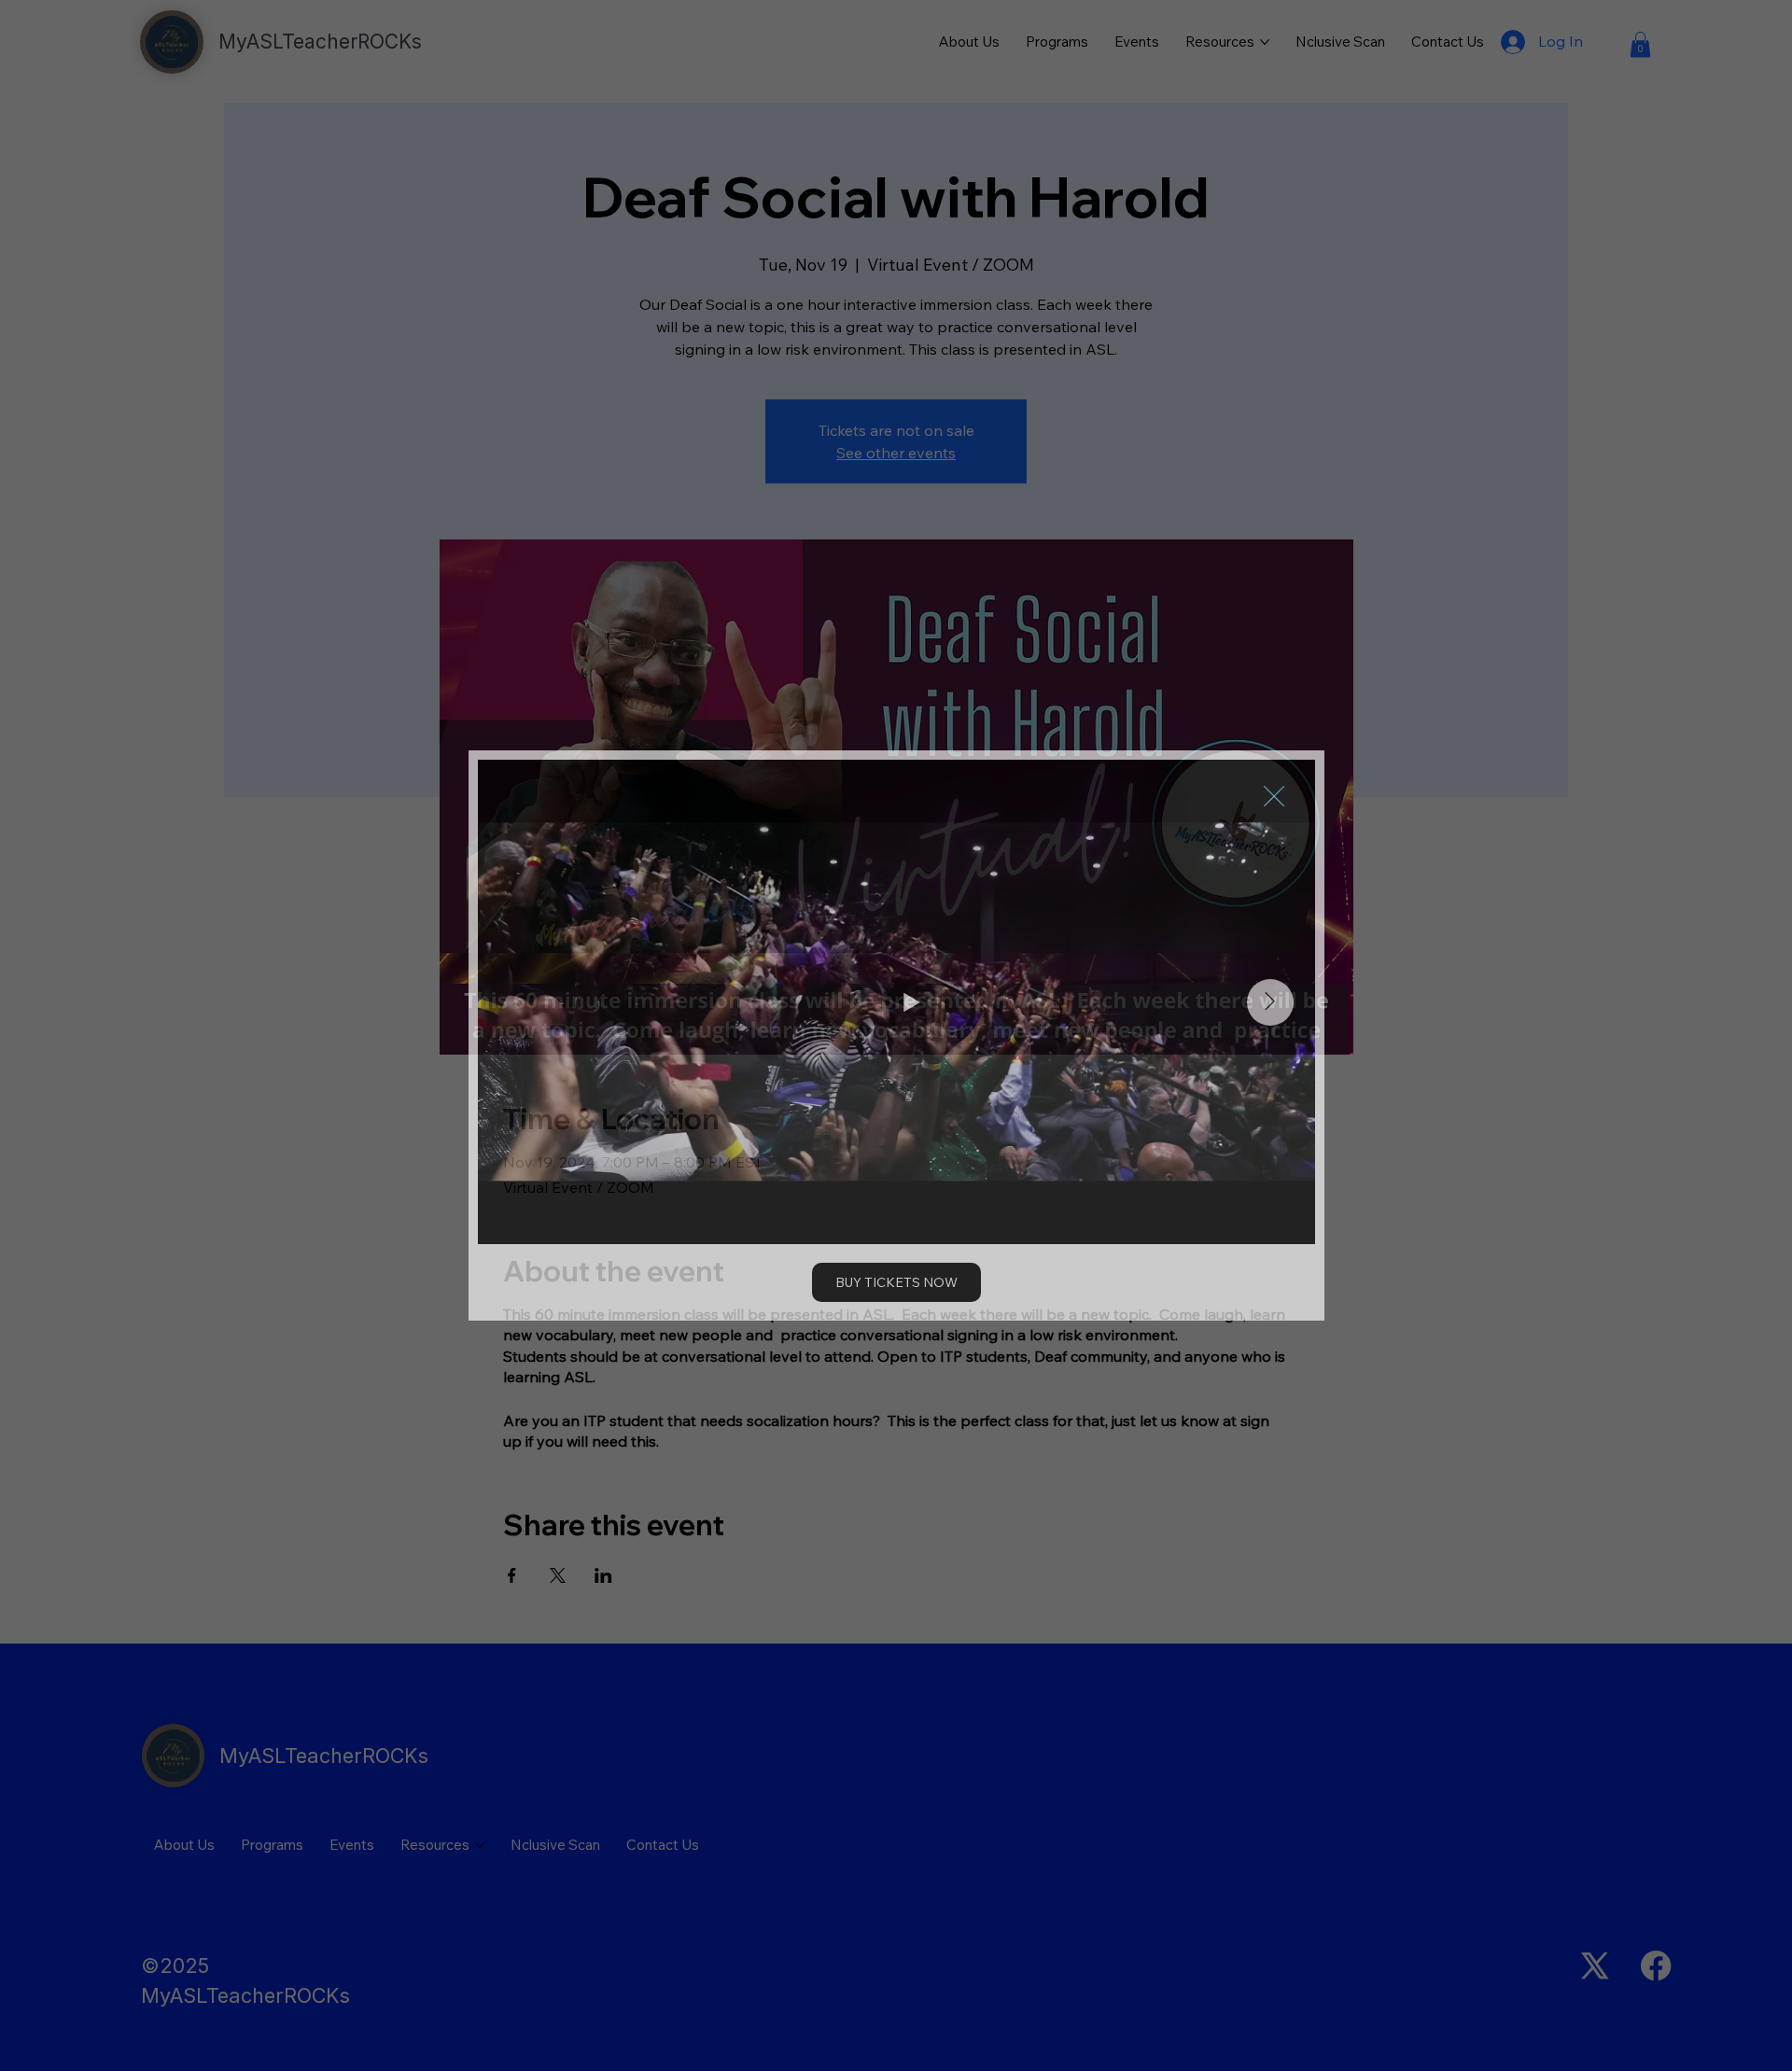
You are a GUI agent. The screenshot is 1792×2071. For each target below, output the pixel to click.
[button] (1274, 797)
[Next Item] (1270, 1002)
